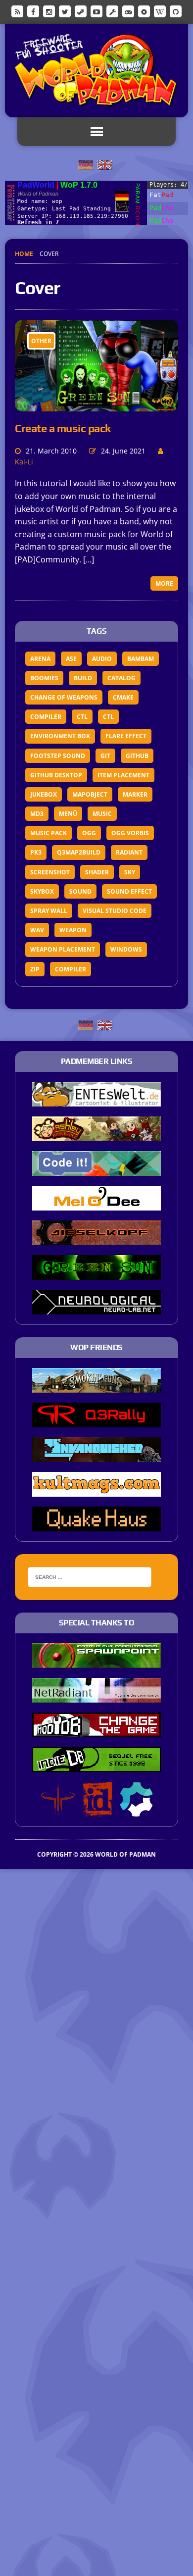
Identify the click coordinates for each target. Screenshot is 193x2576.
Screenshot (50, 872)
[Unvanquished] (96, 1455)
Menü (68, 814)
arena (40, 659)
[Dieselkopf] (96, 1239)
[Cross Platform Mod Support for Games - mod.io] (136, 1810)
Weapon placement (63, 949)
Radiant (129, 852)
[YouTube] (96, 11)
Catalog (121, 678)
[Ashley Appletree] (96, 1135)
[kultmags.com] (96, 1490)
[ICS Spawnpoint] (96, 1661)
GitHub (137, 756)
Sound (80, 891)
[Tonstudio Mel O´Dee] (96, 1204)
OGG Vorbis (130, 833)
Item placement (123, 775)
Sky (130, 872)
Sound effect (129, 891)
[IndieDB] (128, 11)
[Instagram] (49, 11)
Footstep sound (58, 756)
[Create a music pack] (96, 404)
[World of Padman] (96, 71)
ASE (71, 659)
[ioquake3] (58, 1810)
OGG (89, 833)
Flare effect (126, 736)
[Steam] (81, 11)
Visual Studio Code (115, 911)
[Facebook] (33, 11)
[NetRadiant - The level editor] (96, 1696)
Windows (126, 949)
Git (105, 756)
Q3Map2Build (79, 852)
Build (83, 678)
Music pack (48, 833)
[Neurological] (96, 1308)
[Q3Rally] (96, 1420)
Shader (97, 872)
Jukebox (44, 794)
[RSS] (17, 11)
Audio (102, 659)
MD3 (37, 814)
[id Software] (97, 1810)
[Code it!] (96, 1169)
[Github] (176, 11)
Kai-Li (24, 462)
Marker (135, 794)
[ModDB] (112, 11)
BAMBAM (141, 659)
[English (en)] (105, 164)
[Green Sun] (96, 1273)
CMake (123, 697)
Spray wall (49, 911)
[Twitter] (65, 11)
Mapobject (90, 794)
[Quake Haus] (96, 1524)
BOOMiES (44, 678)
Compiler (46, 717)
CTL (82, 717)
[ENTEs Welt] (96, 1100)
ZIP (35, 969)
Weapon (73, 930)
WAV (37, 930)
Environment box (60, 736)
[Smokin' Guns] (96, 1386)
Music (102, 814)
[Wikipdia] (160, 11)
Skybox (42, 891)
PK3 (36, 852)
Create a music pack (63, 428)
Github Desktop (56, 775)
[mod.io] (144, 11)
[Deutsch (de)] (86, 164)
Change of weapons (64, 697)
